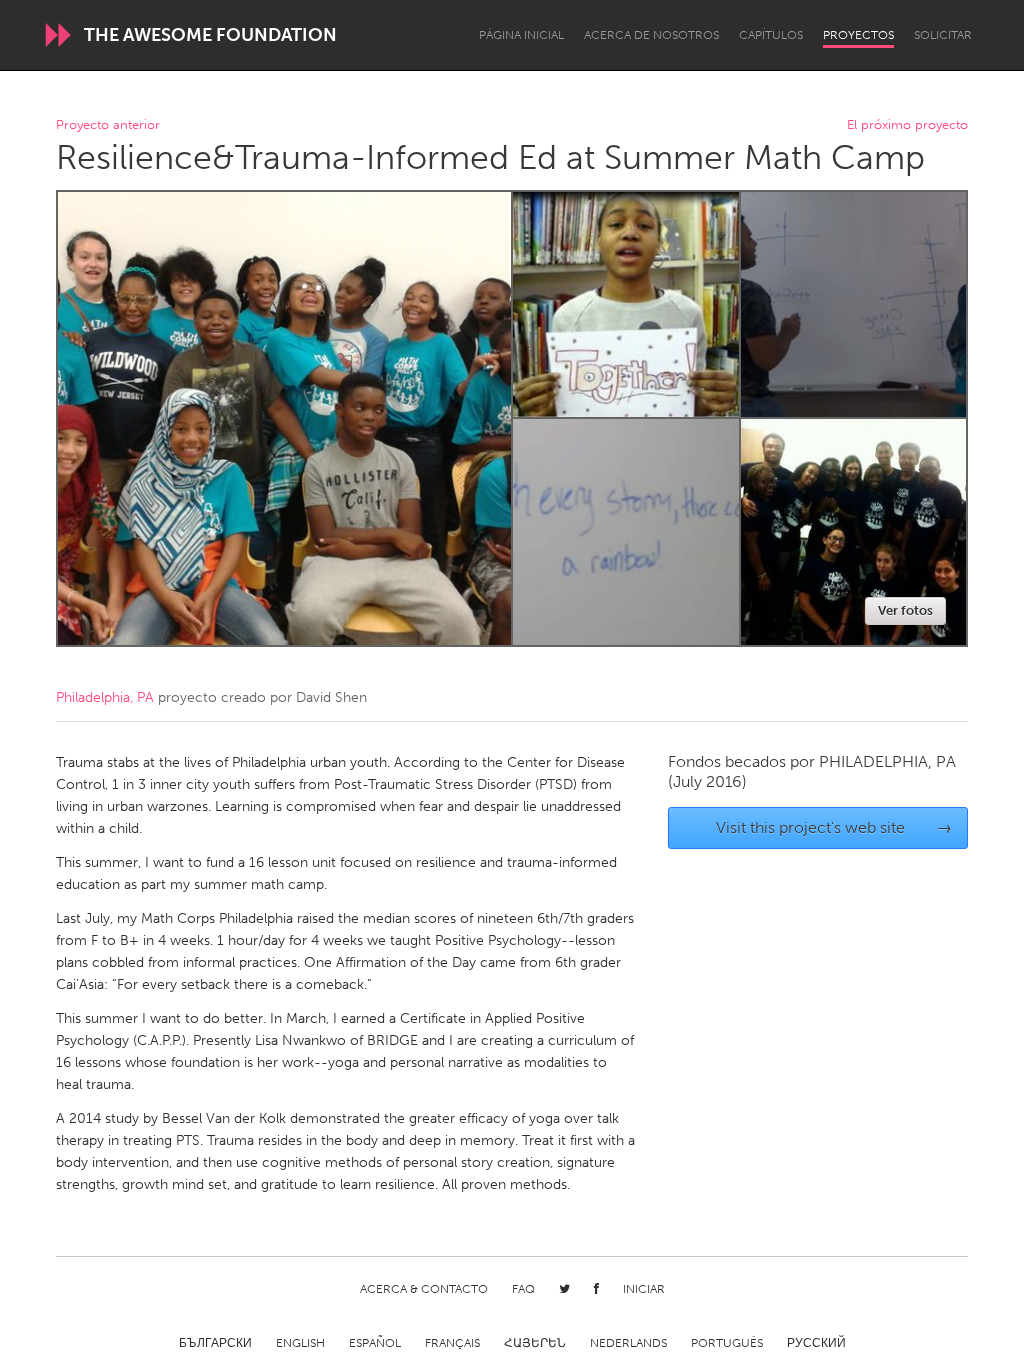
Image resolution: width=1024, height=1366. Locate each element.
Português (727, 1343)
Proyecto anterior (108, 125)
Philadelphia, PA (105, 697)
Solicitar (943, 35)
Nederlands (628, 1343)
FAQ (523, 1289)
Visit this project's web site (834, 827)
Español (375, 1343)
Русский (816, 1343)
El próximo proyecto (907, 125)
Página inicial (521, 35)
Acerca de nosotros (651, 35)
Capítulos (771, 35)
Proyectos (858, 35)
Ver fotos (905, 610)
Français (452, 1343)
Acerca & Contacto (424, 1289)
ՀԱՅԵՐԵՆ (535, 1343)
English (300, 1343)
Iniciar (644, 1289)
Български (215, 1343)
